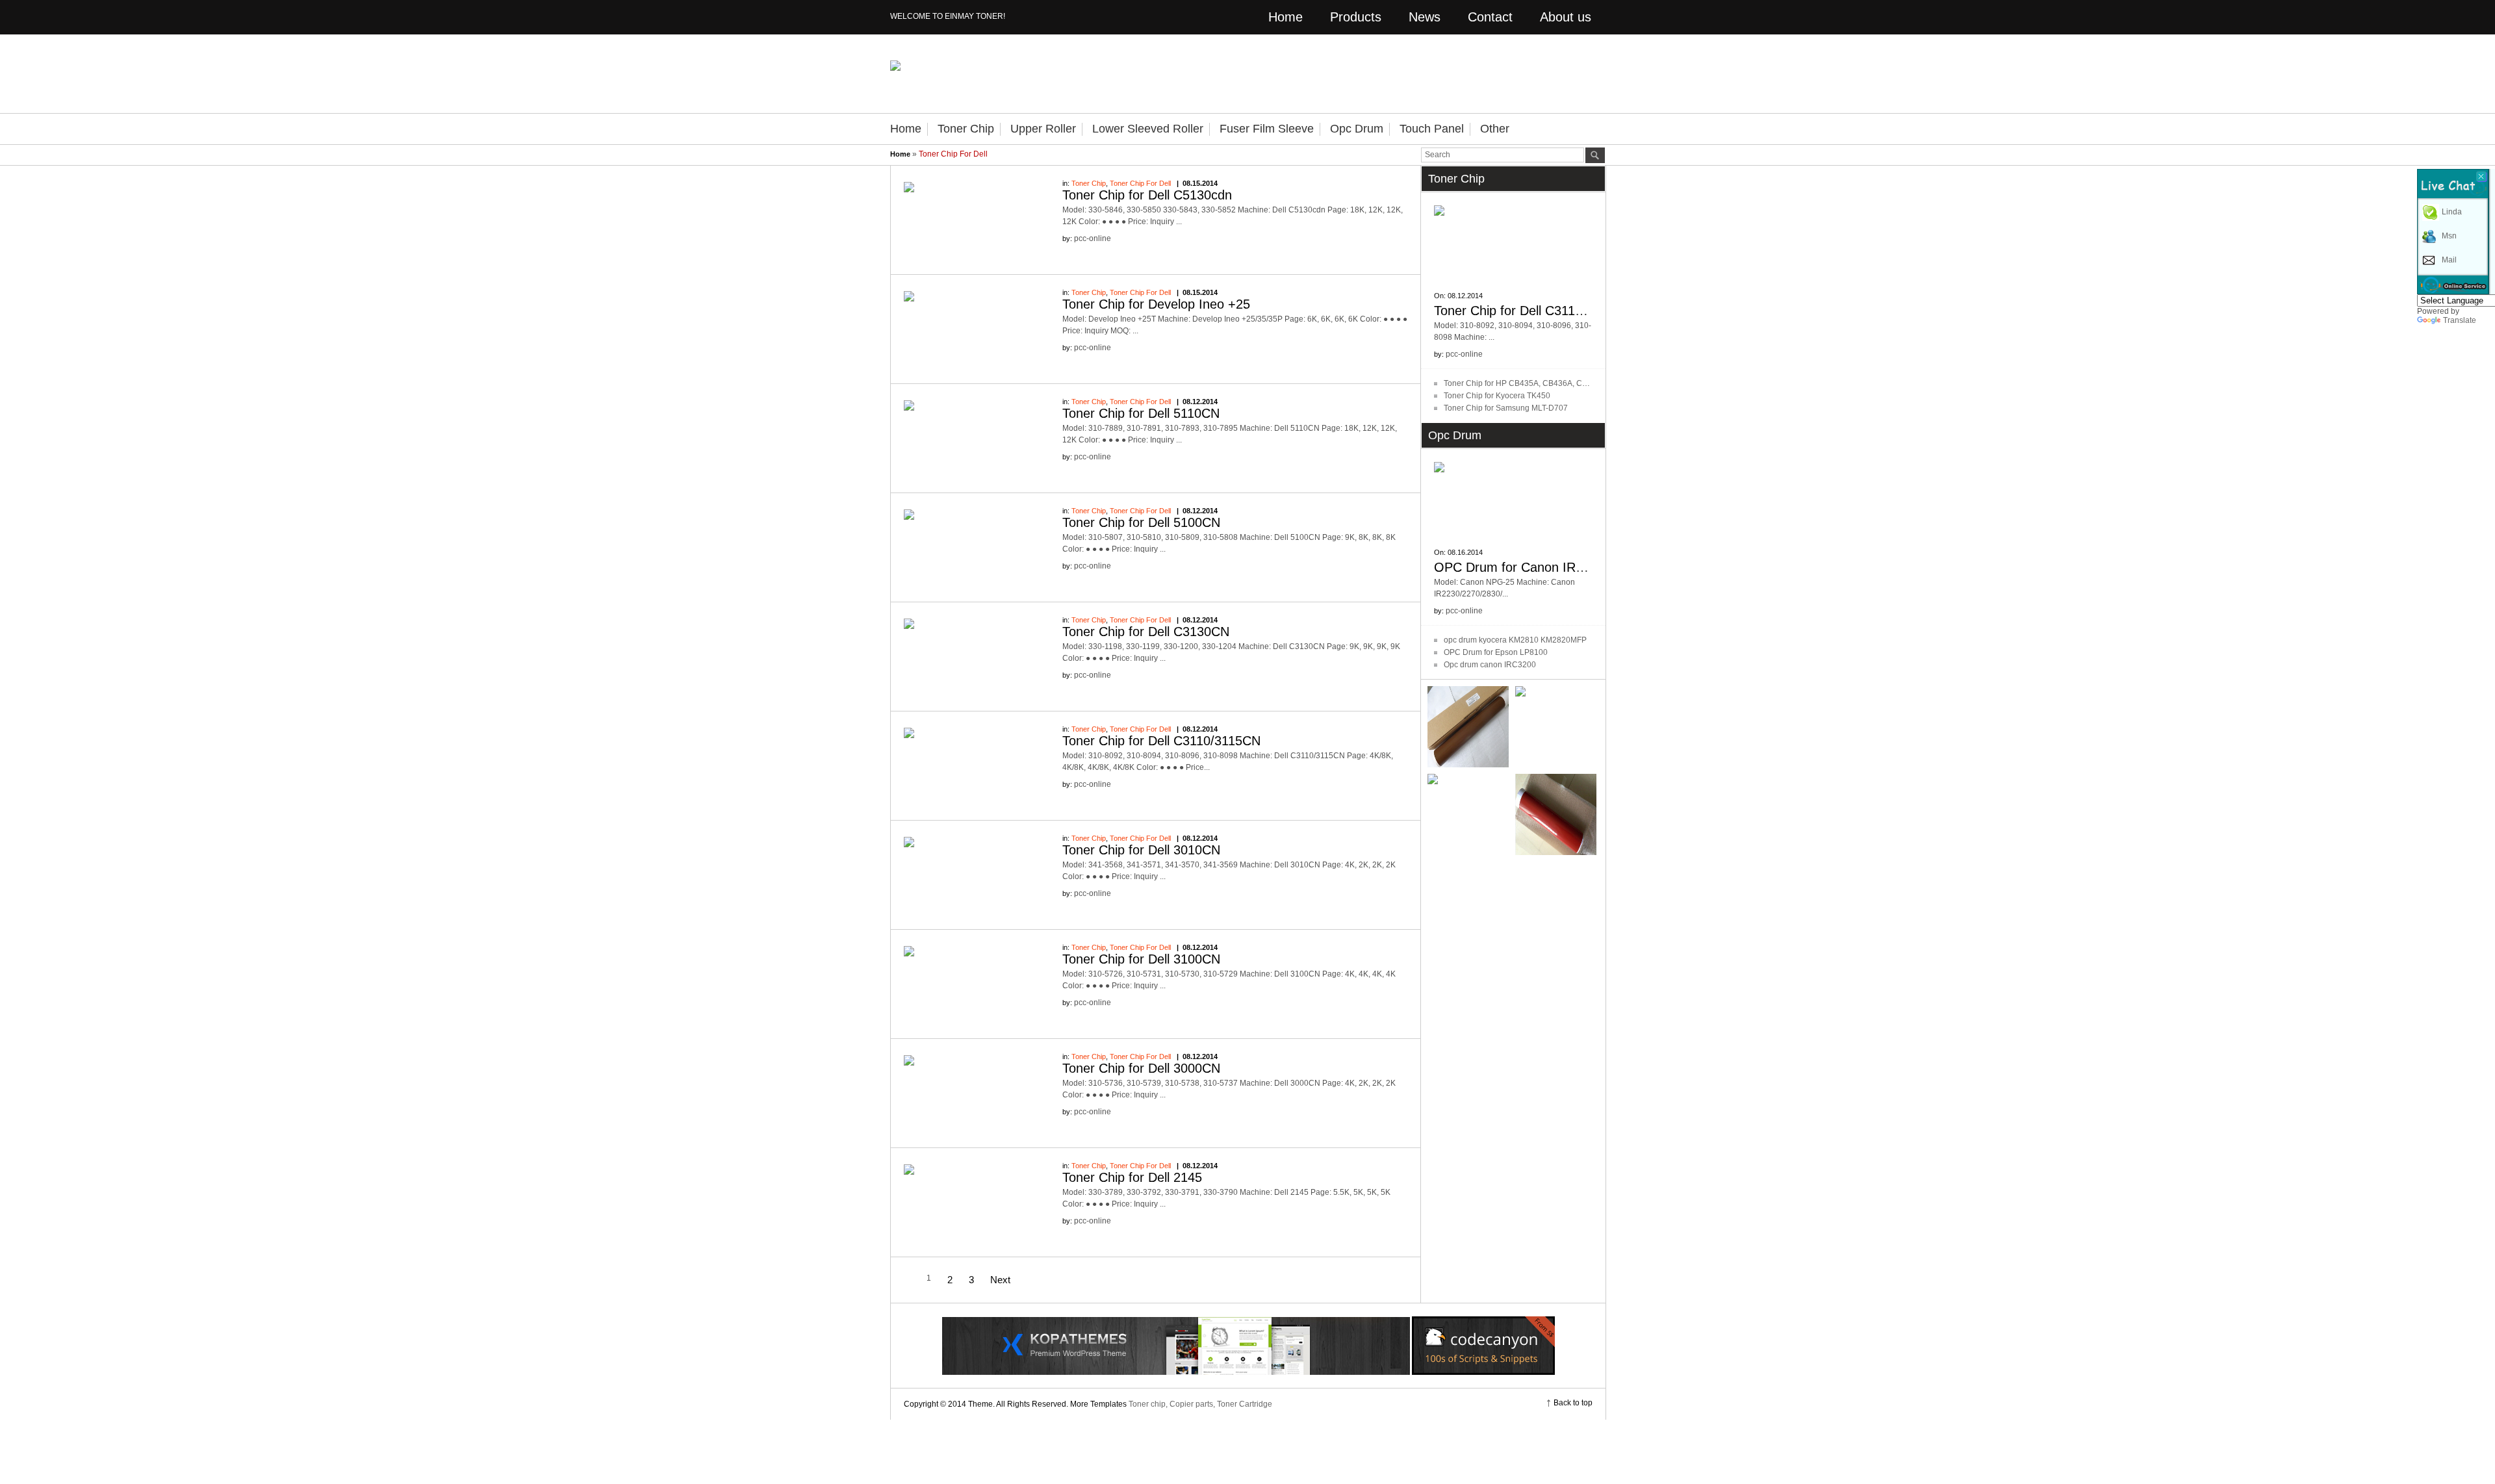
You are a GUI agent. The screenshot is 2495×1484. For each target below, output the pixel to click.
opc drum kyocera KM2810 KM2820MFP (1515, 640)
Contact (1490, 17)
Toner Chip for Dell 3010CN (1141, 850)
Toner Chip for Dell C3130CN (1146, 632)
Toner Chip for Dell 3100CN (1141, 959)
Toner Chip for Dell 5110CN (1141, 413)
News (1425, 17)
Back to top (1573, 1403)
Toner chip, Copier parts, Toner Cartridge (1200, 1404)
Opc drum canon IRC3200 (1490, 665)
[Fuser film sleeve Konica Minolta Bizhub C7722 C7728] (1468, 727)
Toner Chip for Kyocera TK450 (1497, 396)
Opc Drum (1357, 129)
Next (1000, 1280)
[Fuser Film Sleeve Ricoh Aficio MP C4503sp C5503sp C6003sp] (1468, 814)
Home (1286, 17)
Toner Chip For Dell (1140, 183)
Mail (2449, 260)
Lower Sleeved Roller (1148, 129)
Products (1356, 17)
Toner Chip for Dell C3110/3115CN (1161, 741)
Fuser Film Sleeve (1267, 129)
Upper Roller (1043, 129)
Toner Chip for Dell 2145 (1132, 1177)
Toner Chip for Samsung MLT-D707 (1506, 408)
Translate (2460, 320)
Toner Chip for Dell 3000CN (1141, 1068)
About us (1566, 17)
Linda (2452, 212)
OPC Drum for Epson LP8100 (1496, 652)
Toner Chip (966, 129)
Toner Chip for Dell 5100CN (1141, 522)
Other (1495, 129)
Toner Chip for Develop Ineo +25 (1156, 304)
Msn (2449, 236)
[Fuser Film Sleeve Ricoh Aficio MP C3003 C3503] (1556, 727)
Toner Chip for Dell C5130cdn (1147, 195)
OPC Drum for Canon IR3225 (1519, 567)
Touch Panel (1432, 129)
